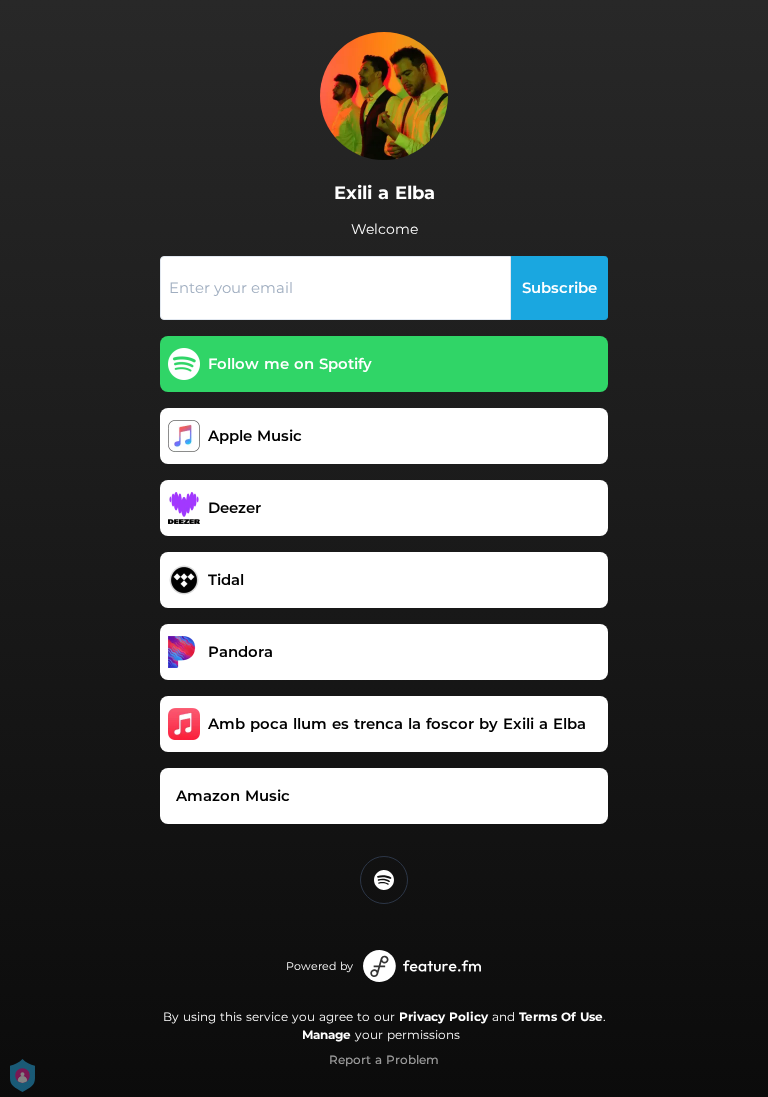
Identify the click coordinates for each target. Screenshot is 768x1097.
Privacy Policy (443, 1016)
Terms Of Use (561, 1016)
